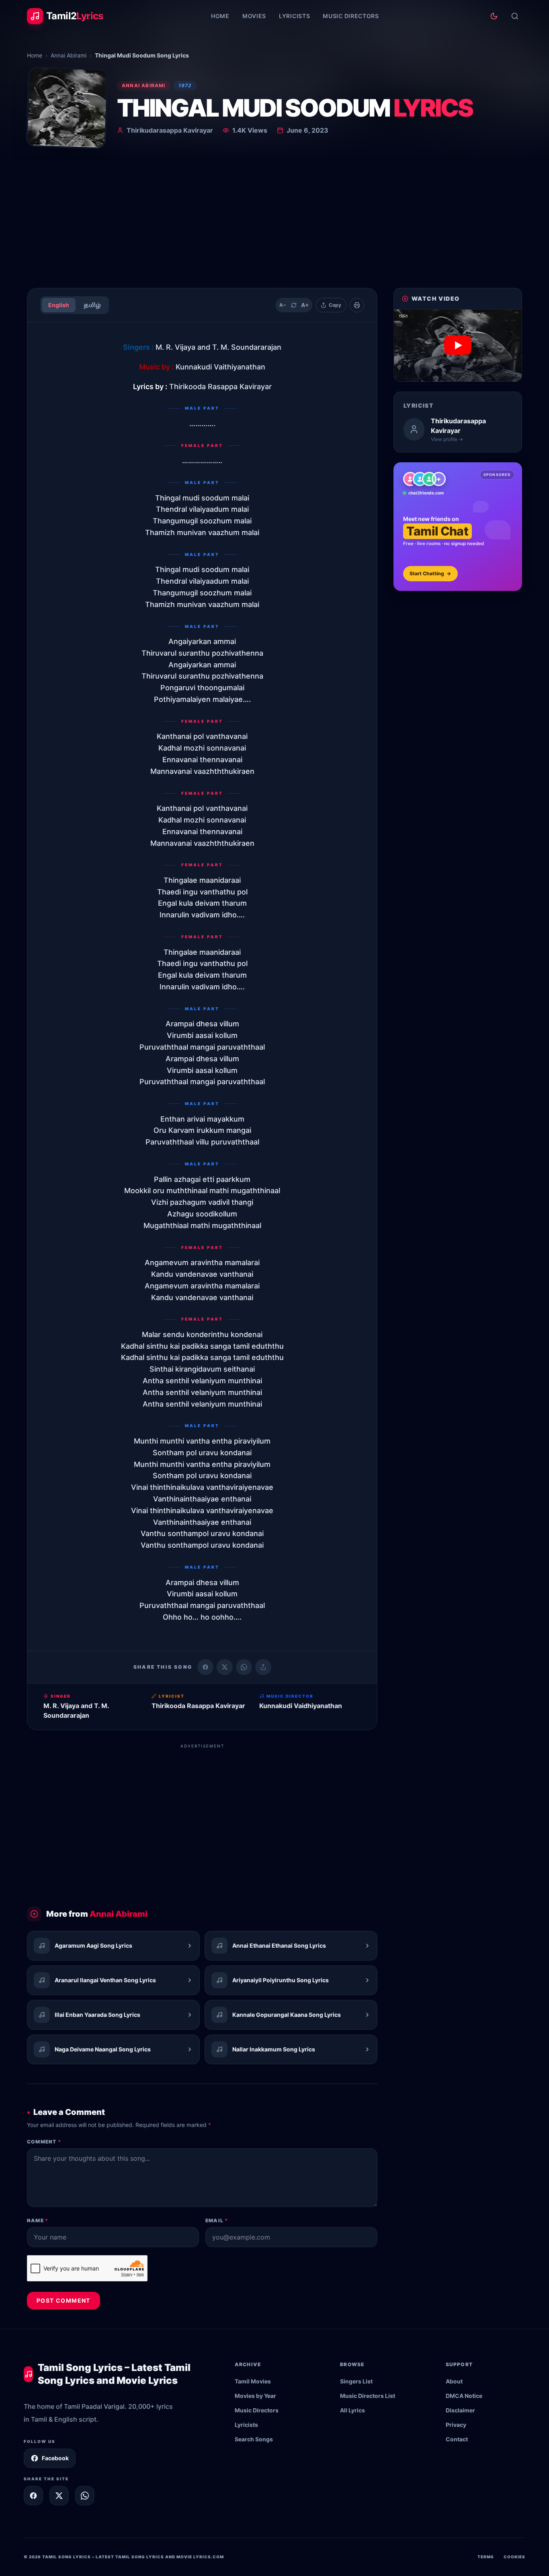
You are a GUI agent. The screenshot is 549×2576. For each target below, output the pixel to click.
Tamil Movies (253, 2381)
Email (217, 2220)
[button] (458, 346)
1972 (185, 85)
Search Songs (254, 2439)
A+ (305, 305)
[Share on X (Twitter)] (225, 1667)
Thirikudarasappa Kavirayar (170, 130)
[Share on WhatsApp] (244, 1667)
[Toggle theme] (494, 16)
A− (283, 305)
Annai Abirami (69, 55)
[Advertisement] (274, 221)
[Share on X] (59, 2496)
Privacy (456, 2425)
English (59, 305)
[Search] (515, 16)
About (454, 2381)
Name (38, 2220)
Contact (457, 2439)
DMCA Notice (464, 2396)
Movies (254, 16)
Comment (44, 2142)
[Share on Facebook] (205, 1667)
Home (220, 16)
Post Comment (64, 2300)
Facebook (55, 2458)
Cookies (514, 2557)
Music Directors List (368, 2396)
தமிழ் (92, 305)
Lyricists (294, 16)
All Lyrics (352, 2410)
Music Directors (351, 16)
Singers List (356, 2381)
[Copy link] (263, 1667)
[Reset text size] (294, 305)
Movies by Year (255, 2396)
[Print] (357, 305)
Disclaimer (460, 2410)
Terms (486, 2557)
